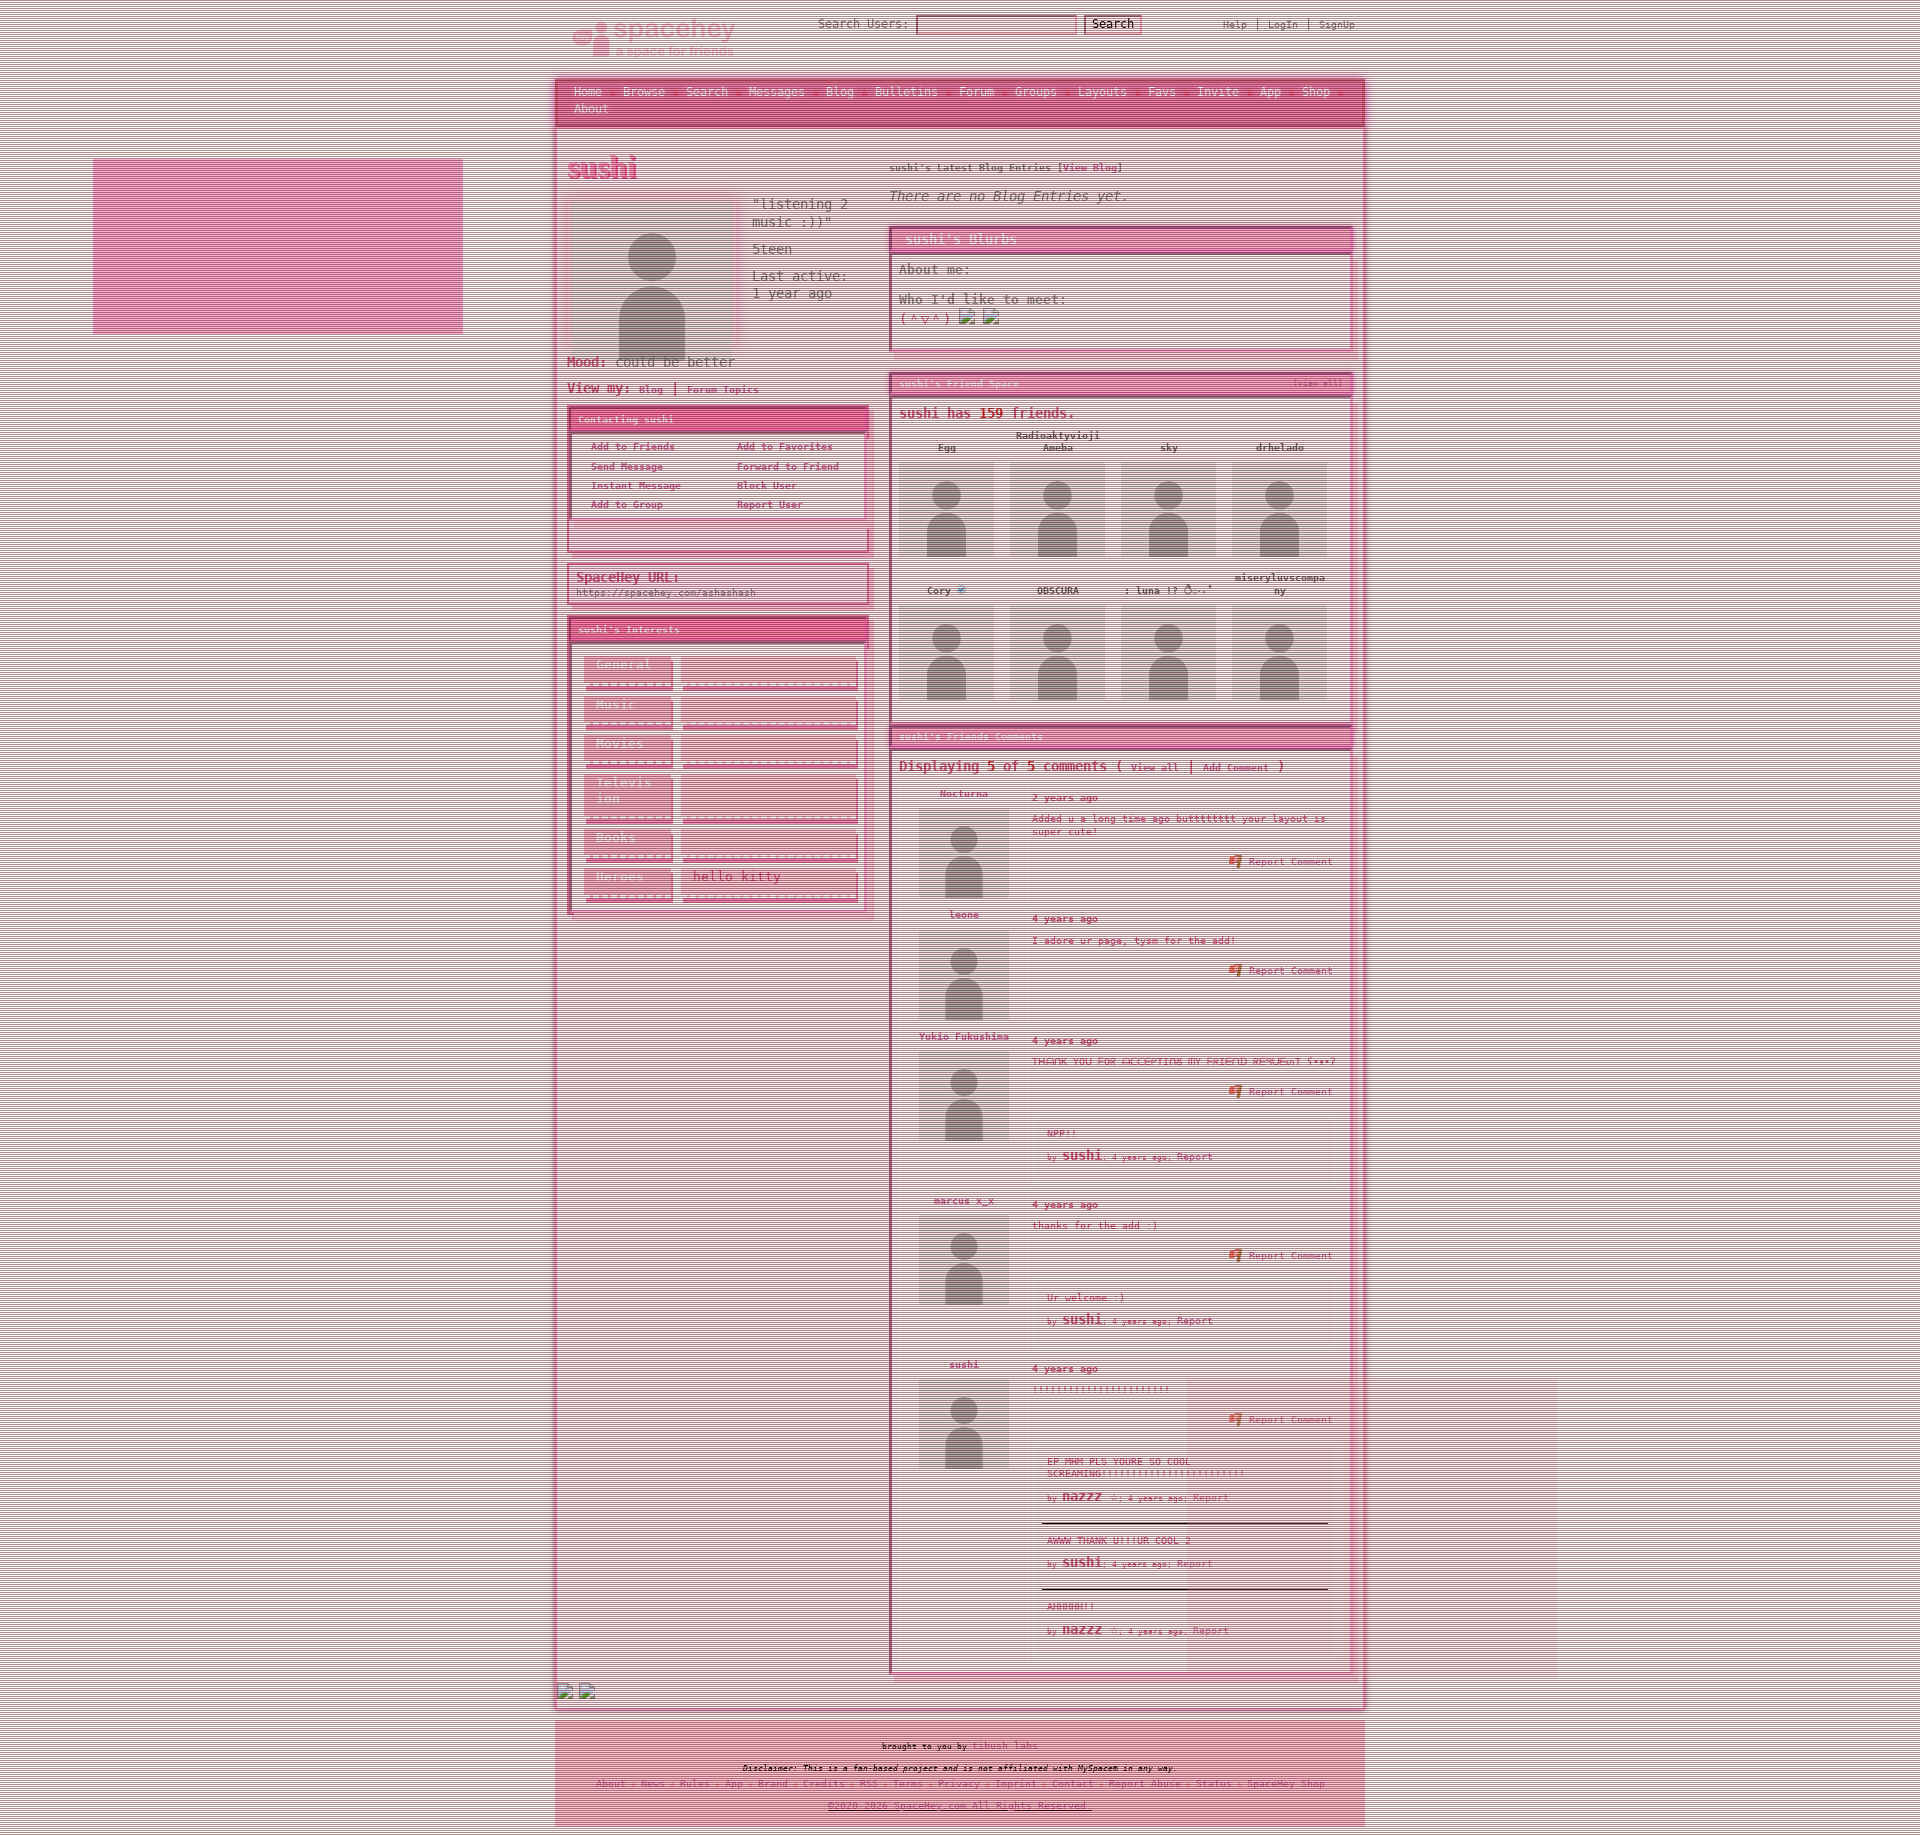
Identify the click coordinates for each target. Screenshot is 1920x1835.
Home (588, 97)
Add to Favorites (782, 457)
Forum (976, 97)
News (653, 1787)
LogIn (1283, 29)
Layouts (1102, 97)
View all (1155, 777)
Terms (908, 1787)
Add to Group (624, 514)
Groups (1036, 97)
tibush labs (1005, 1750)
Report (1195, 1166)
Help (1235, 29)
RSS (869, 1787)
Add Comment (1236, 777)
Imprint (1016, 1787)
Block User (764, 495)
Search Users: (863, 29)
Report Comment (1288, 871)
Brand (773, 1787)
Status (1214, 1787)
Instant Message (633, 495)
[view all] (1318, 393)
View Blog (1090, 177)
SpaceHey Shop (1286, 1787)
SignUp (1337, 29)
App (1270, 97)
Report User (767, 514)
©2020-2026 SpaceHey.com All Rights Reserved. (960, 1809)
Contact (1073, 1787)
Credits (824, 1787)
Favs (1162, 97)
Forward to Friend (785, 476)
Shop (1316, 97)
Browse (644, 97)
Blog (840, 97)
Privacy (959, 1787)
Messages (777, 97)
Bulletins (906, 97)
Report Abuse (1145, 1787)
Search (1113, 29)
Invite (1218, 97)
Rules (695, 1787)
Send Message (624, 476)
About (591, 114)
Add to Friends (630, 457)
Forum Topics (723, 399)
